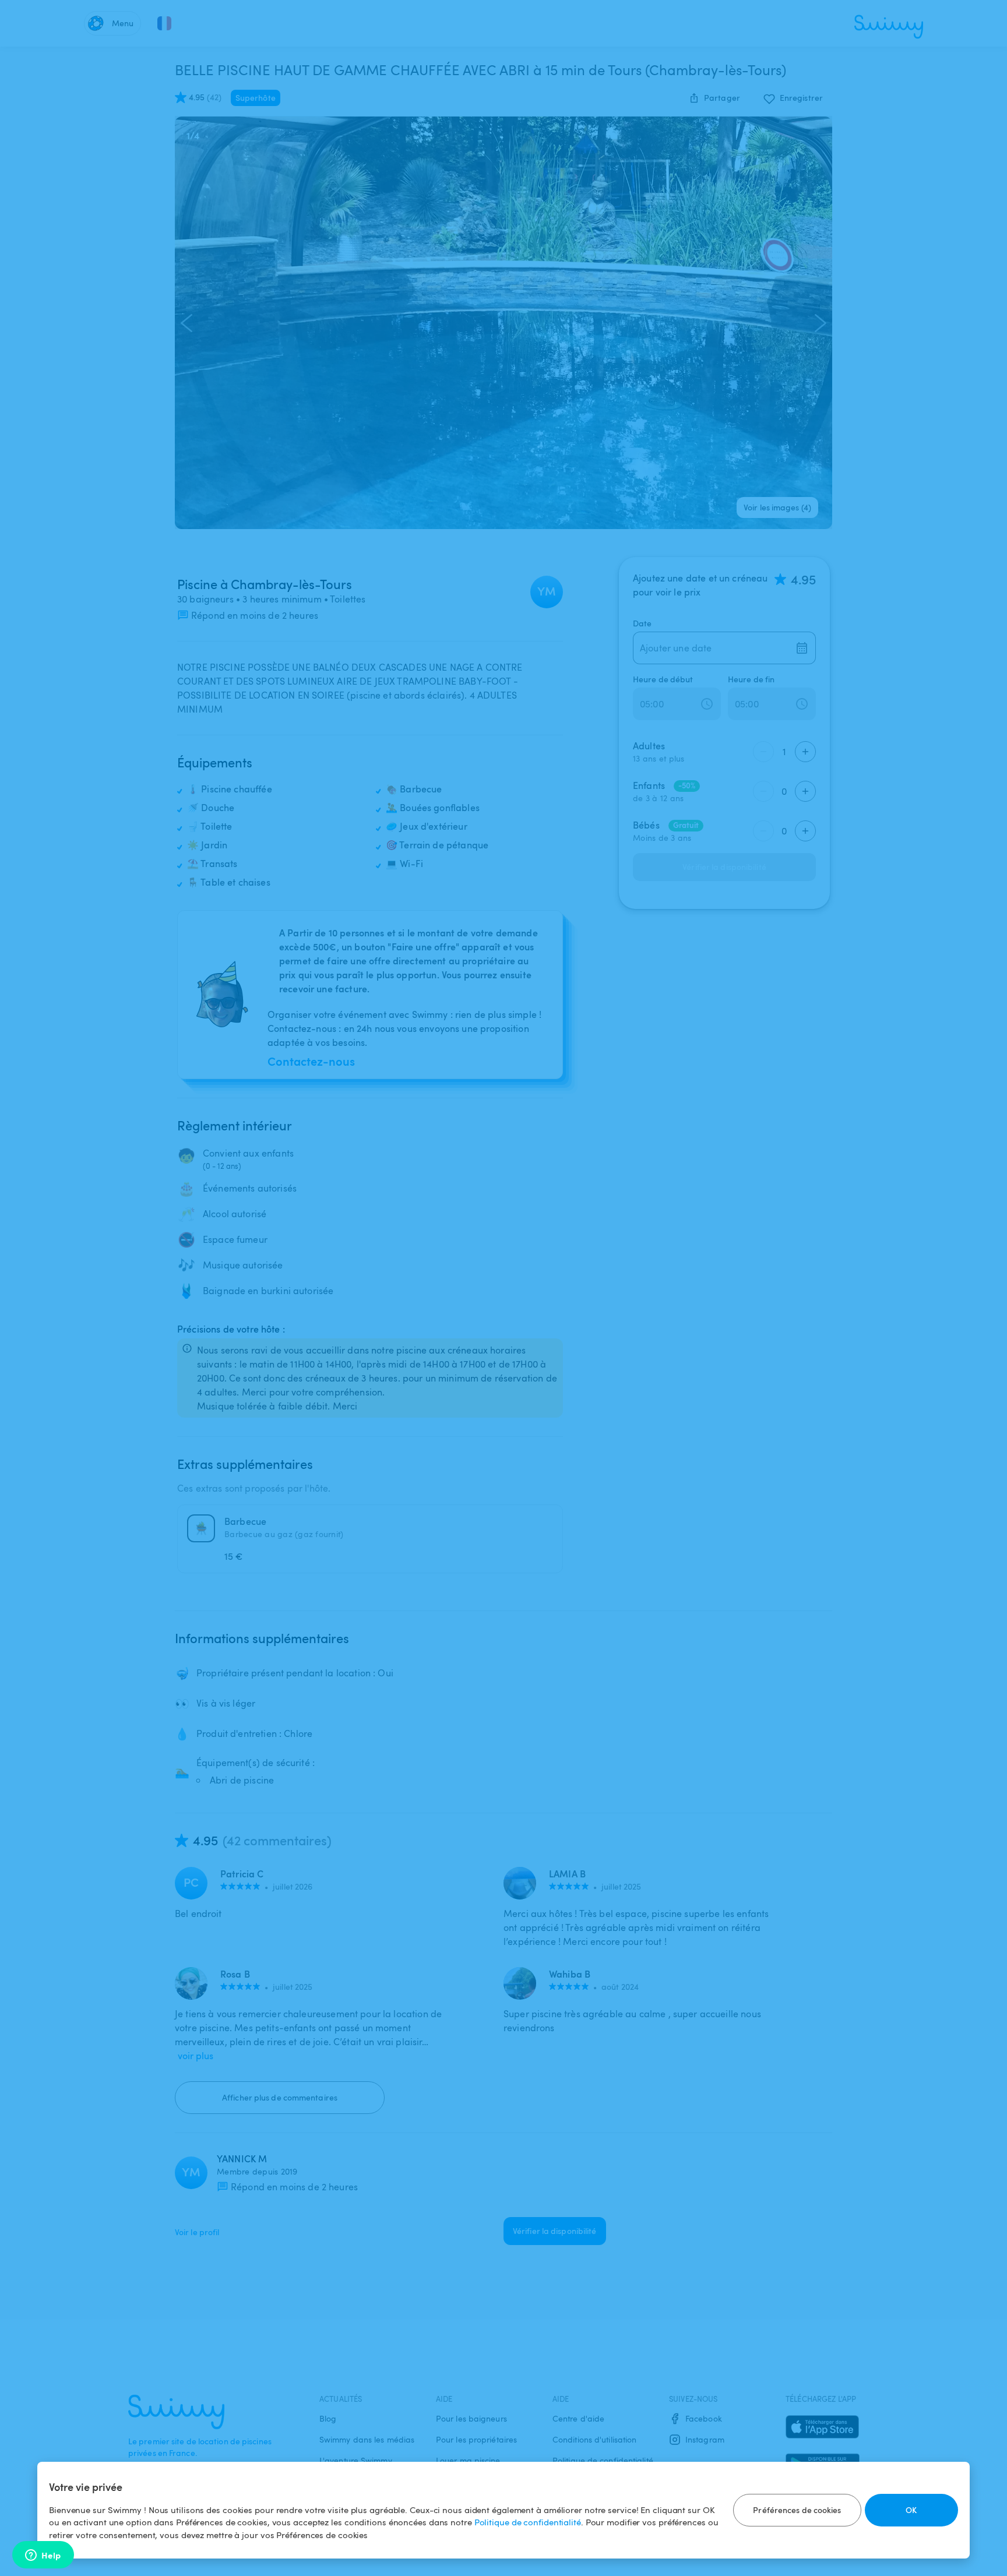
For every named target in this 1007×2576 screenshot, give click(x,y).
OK (911, 2510)
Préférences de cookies (797, 2510)
